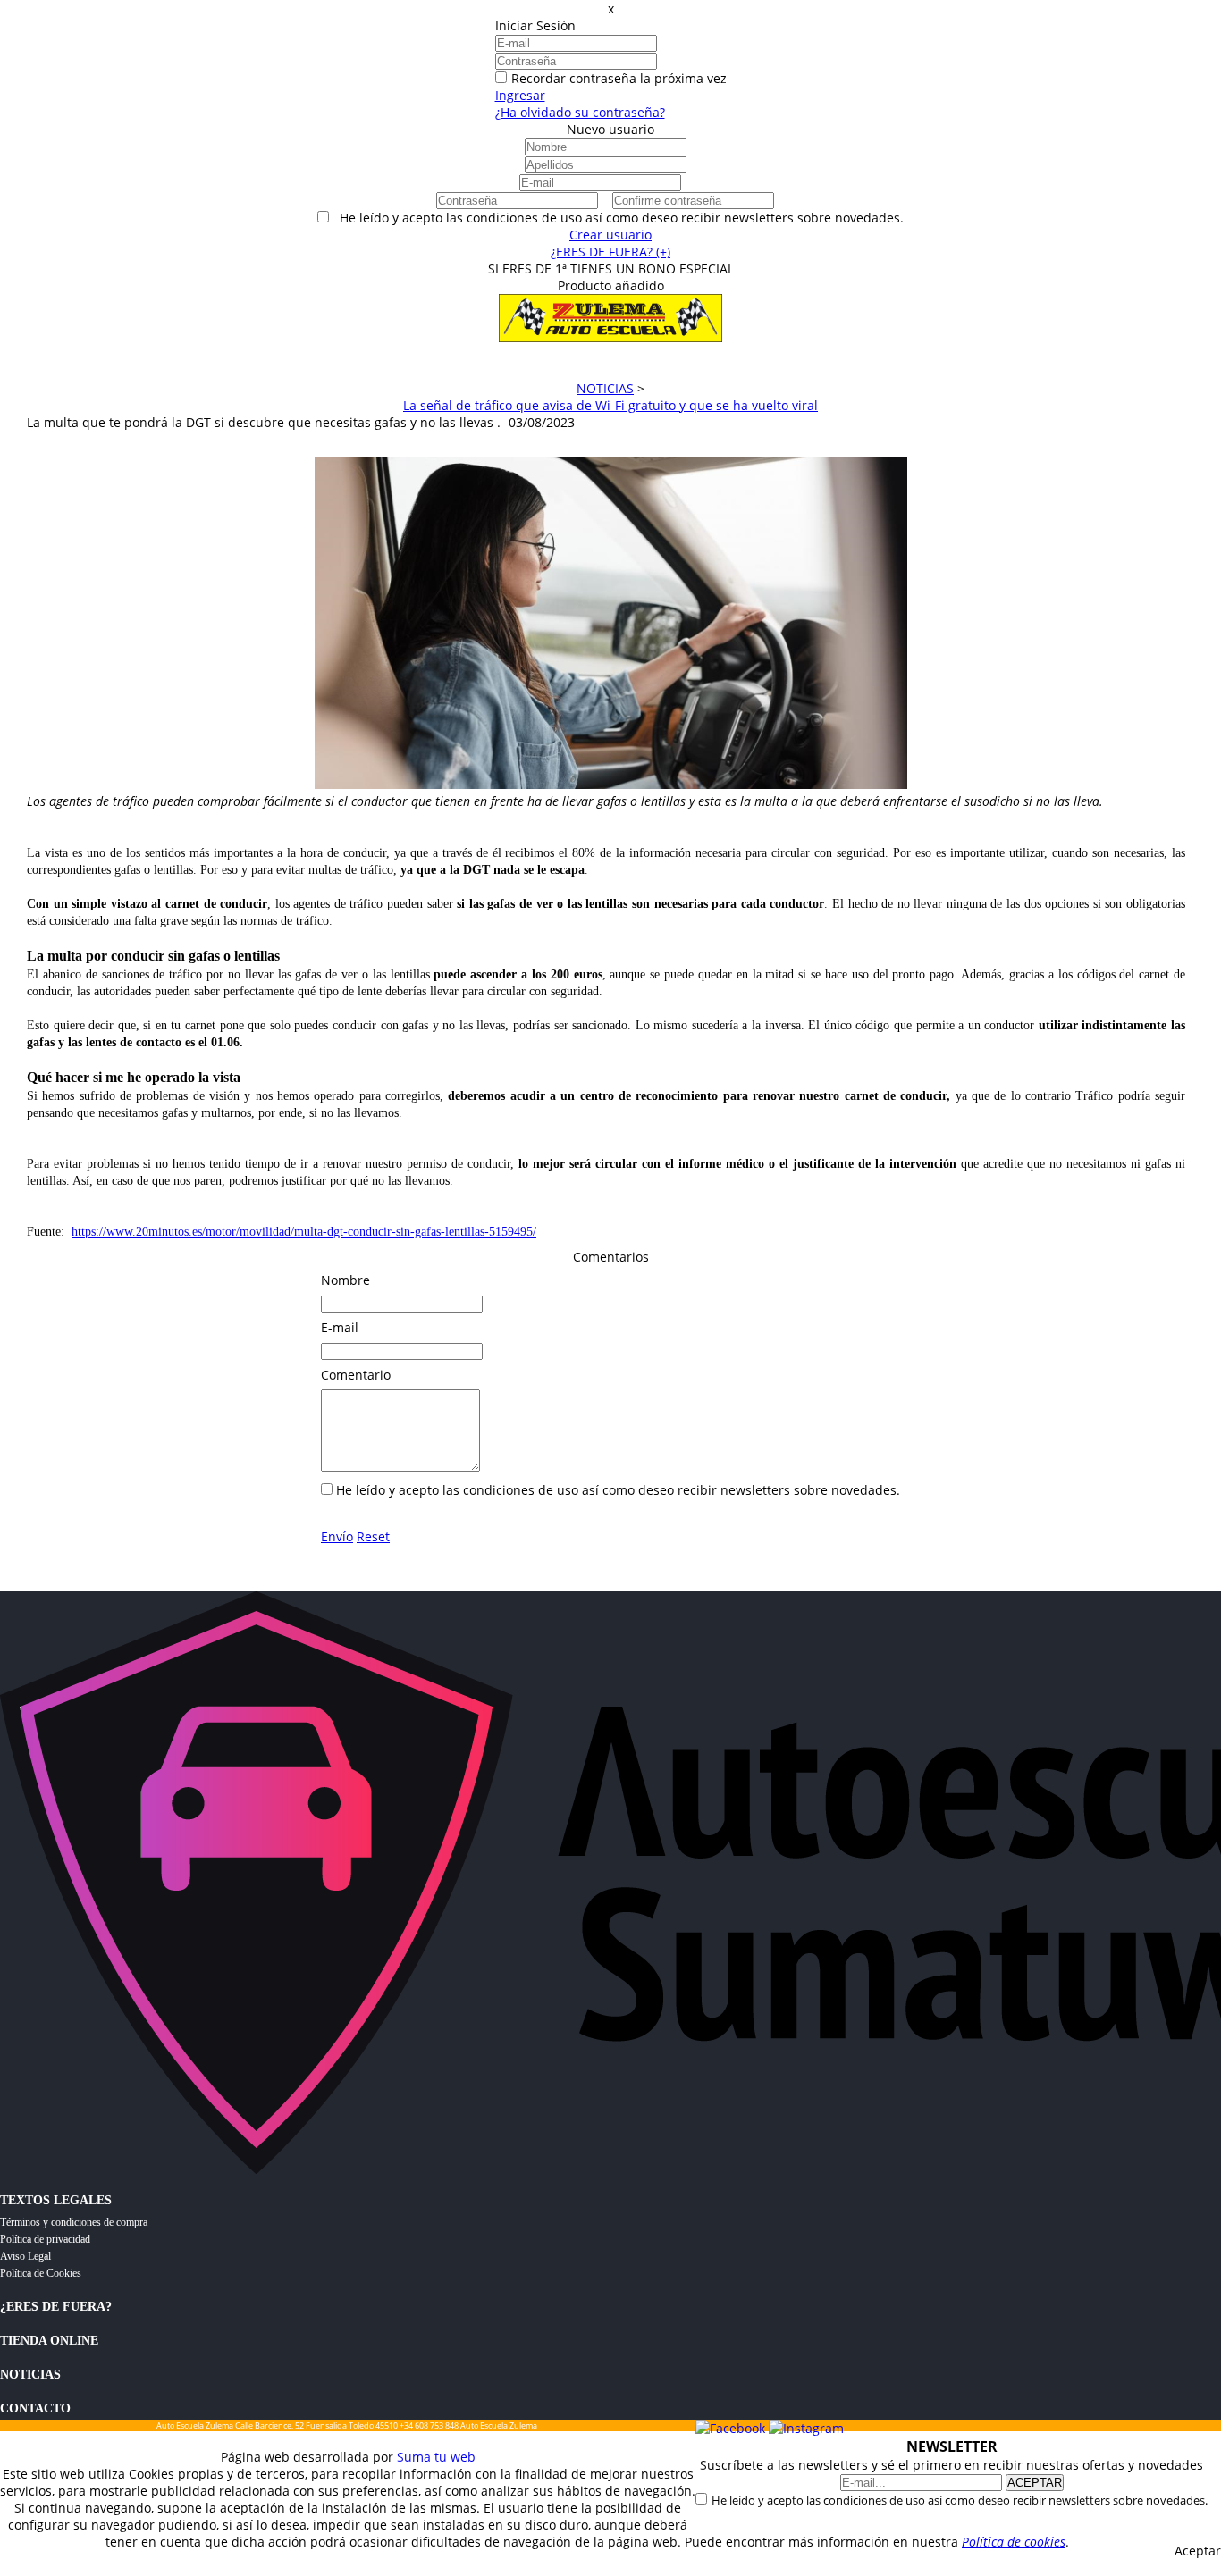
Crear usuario (610, 235)
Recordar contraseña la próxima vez (619, 78)
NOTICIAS (30, 2375)
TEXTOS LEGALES (56, 2200)
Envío (337, 1536)
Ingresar (520, 95)
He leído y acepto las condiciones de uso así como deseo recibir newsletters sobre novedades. (960, 2500)
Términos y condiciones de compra (74, 2222)
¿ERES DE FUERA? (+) (610, 252)
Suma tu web (436, 2457)
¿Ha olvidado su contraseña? (580, 112)
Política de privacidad (45, 2239)
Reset (373, 1536)
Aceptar (1198, 2551)
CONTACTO (35, 2408)
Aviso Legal (25, 2256)
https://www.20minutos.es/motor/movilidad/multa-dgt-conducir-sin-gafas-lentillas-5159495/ (304, 1232)
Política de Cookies (41, 2273)
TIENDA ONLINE (49, 2341)
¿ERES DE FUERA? (56, 2307)
